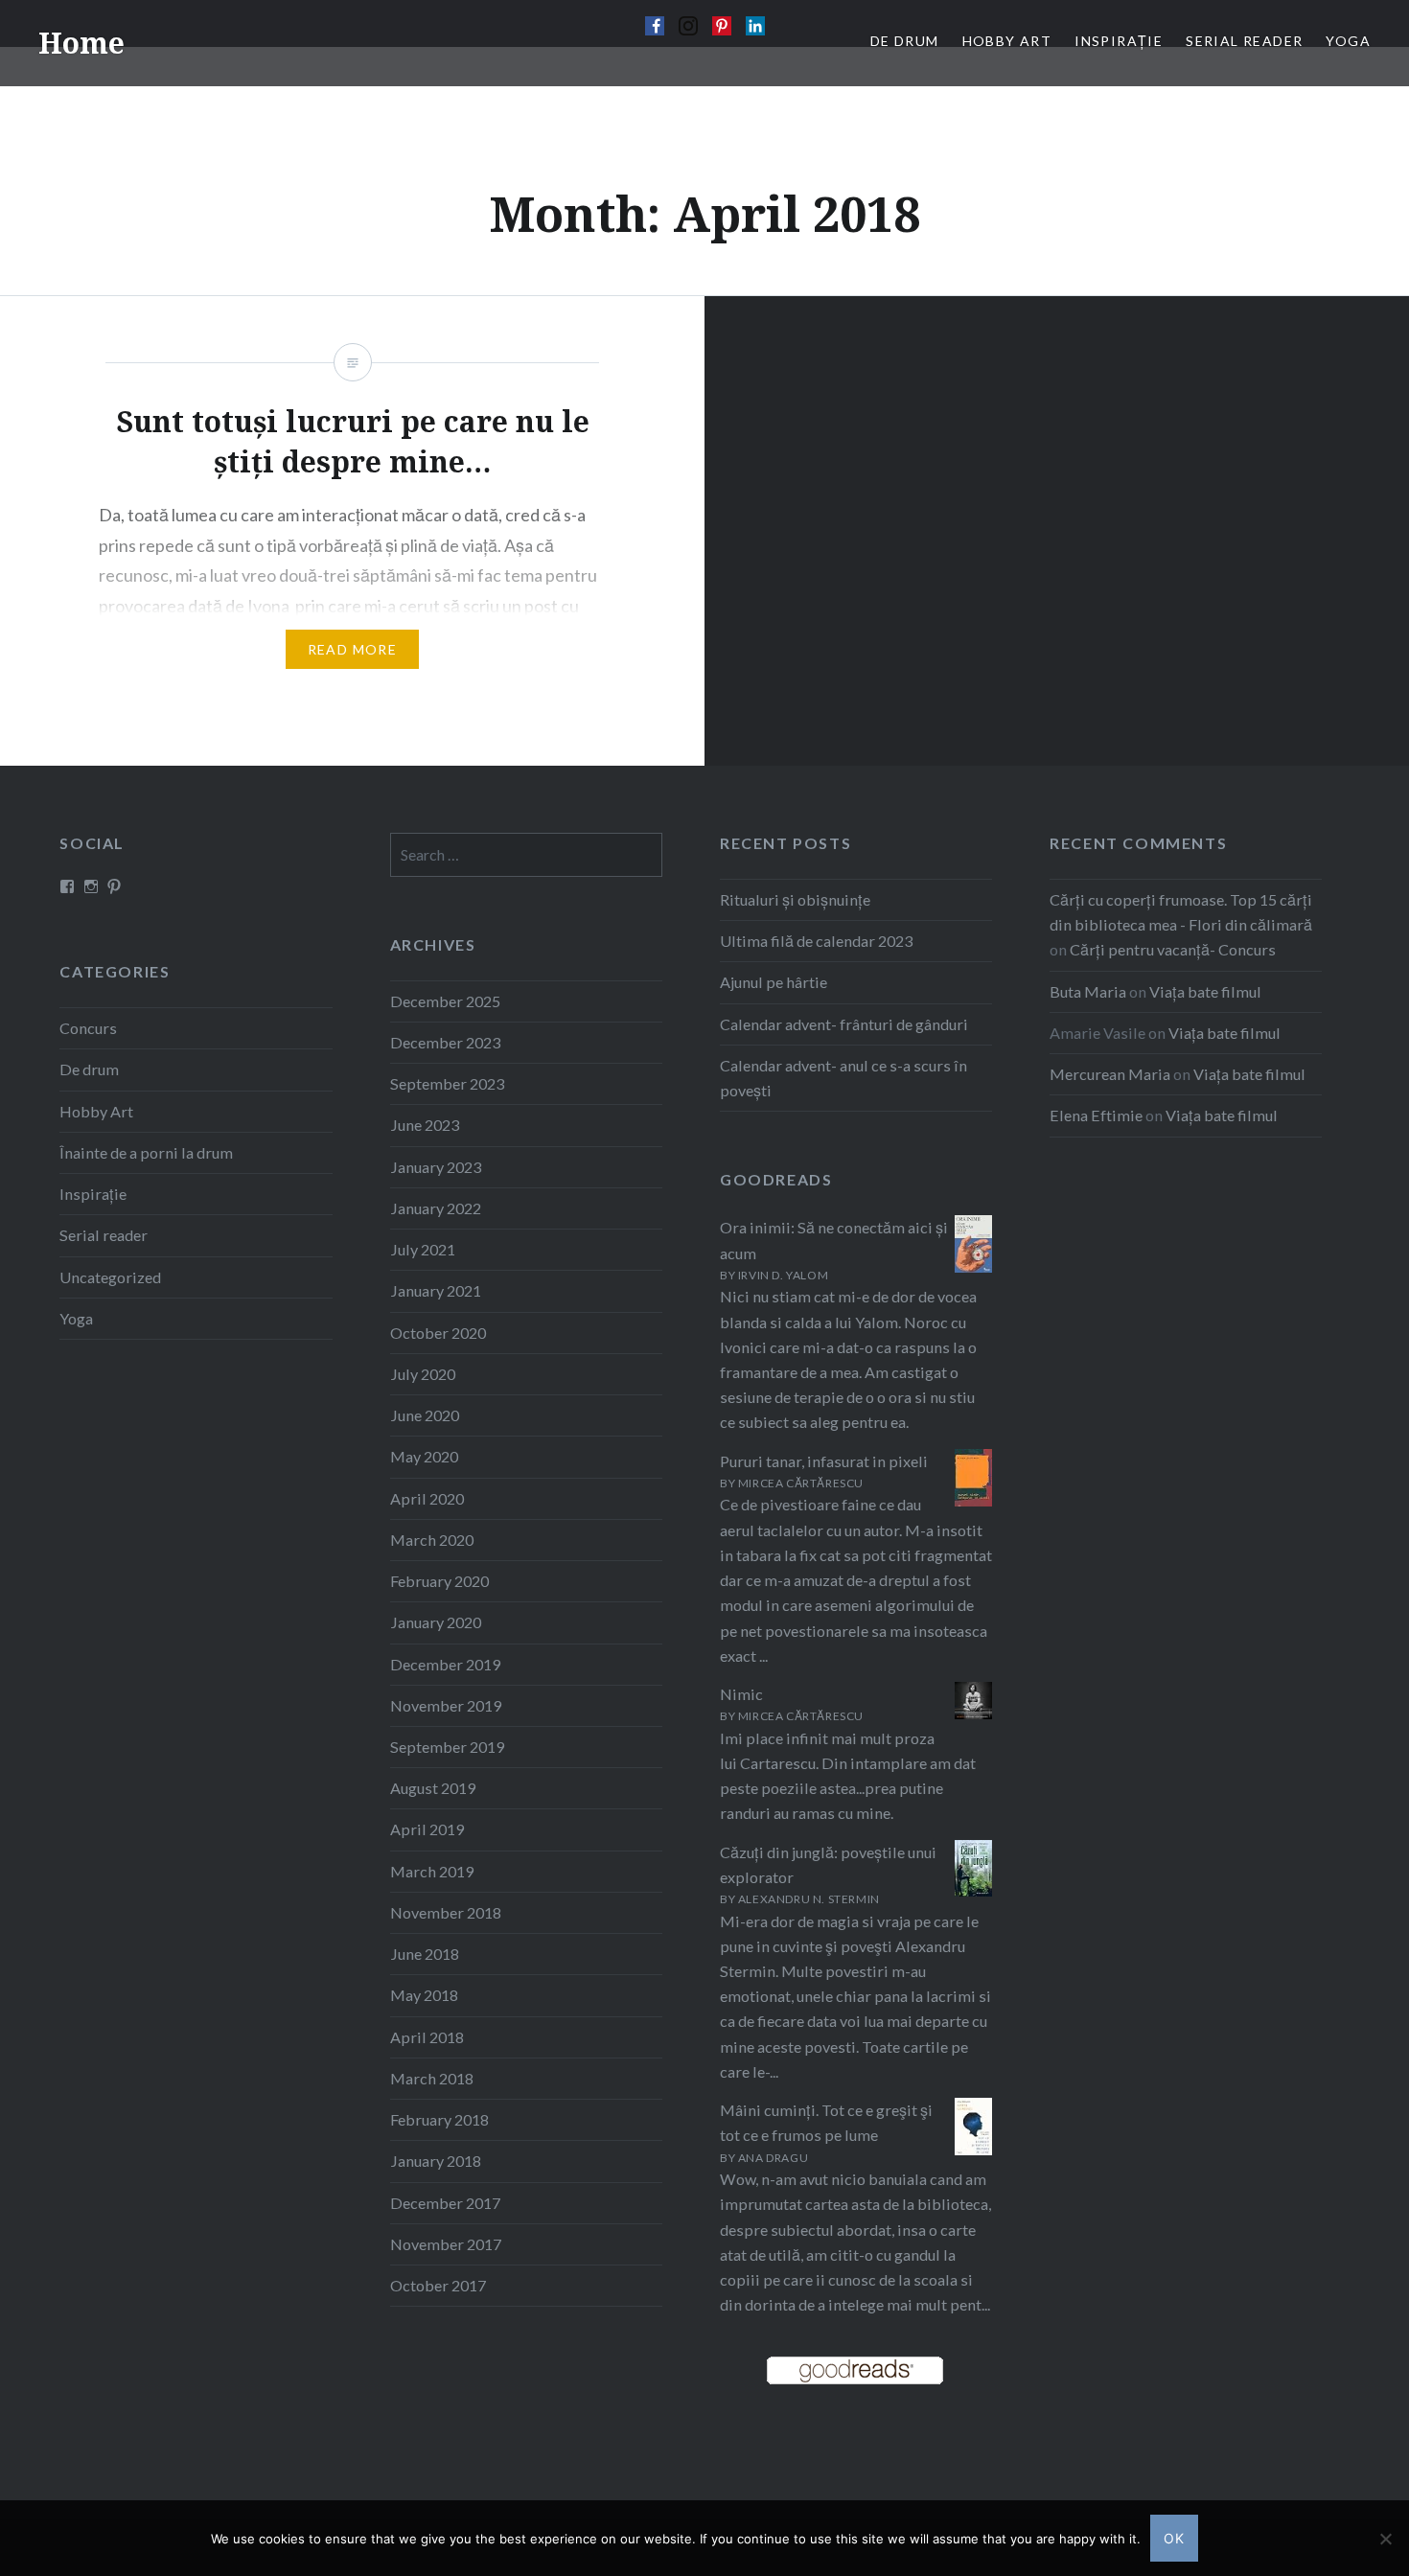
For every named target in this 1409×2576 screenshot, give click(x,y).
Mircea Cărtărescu (801, 1483)
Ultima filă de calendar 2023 (816, 941)
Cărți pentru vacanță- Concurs (1173, 949)
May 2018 (424, 1995)
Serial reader (104, 1235)
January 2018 (436, 2161)
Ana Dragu (773, 2158)
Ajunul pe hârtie (774, 982)
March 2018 (432, 2078)
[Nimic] (973, 1713)
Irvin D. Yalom (783, 1275)
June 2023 (425, 1125)
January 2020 (436, 1622)
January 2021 (436, 1290)
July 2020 (423, 1374)
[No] (1385, 2539)
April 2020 (427, 1498)
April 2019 (427, 1829)
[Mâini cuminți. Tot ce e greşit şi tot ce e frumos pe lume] (973, 2150)
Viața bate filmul (1205, 991)
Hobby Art (96, 1111)
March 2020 (432, 1540)
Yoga (76, 1318)
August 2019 (433, 1788)
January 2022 (436, 1208)
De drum (89, 1069)
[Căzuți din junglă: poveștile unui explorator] (973, 1890)
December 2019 (445, 1664)
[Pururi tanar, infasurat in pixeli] (973, 1502)
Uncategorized (110, 1277)
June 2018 (425, 1954)
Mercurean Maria (1110, 1074)
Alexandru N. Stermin (809, 1899)
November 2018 (446, 1912)
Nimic (741, 1694)
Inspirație (93, 1194)
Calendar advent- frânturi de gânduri (844, 1024)
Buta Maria (1088, 991)
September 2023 (447, 1083)
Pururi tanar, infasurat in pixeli (824, 1461)
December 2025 (445, 1001)
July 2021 (423, 1249)
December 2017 (445, 2203)
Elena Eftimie (1096, 1115)
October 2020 (438, 1333)
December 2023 (445, 1042)
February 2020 (439, 1581)
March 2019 (432, 1871)
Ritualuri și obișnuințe (795, 899)
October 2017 (438, 2285)
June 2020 (425, 1415)
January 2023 (436, 1167)
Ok (1175, 2538)
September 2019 (447, 1747)
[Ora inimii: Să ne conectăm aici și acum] (973, 1266)
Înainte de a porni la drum (146, 1152)
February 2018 (439, 2119)
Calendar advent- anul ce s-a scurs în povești (843, 1078)
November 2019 (446, 1705)
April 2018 (427, 2037)
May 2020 (424, 1456)
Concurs (88, 1028)
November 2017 (446, 2244)
